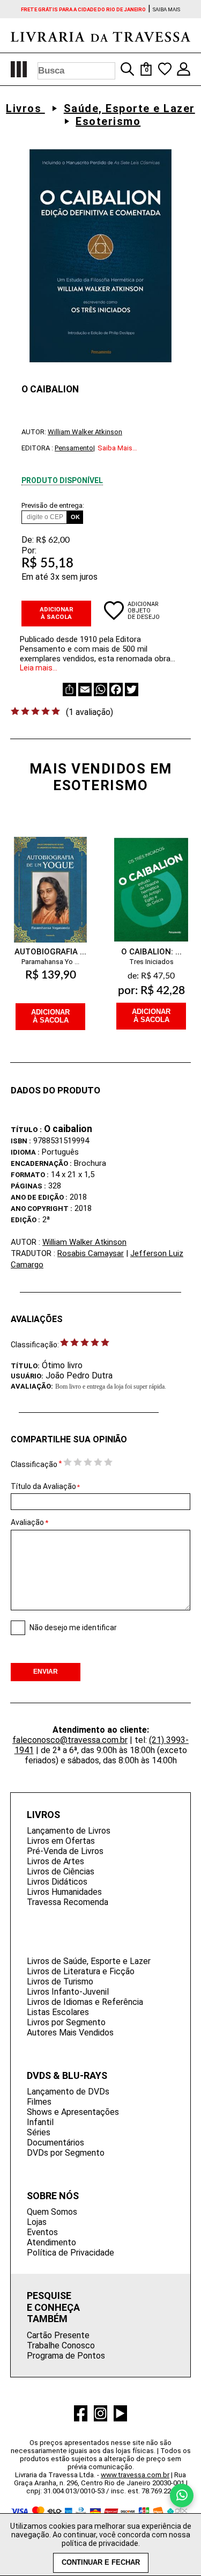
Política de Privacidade (70, 2253)
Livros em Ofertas (61, 1841)
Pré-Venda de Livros (65, 1851)
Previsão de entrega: (53, 505)
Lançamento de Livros (69, 1831)
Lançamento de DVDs (68, 2092)
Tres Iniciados (151, 962)
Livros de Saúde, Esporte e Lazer (89, 1961)
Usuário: (27, 1376)
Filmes (39, 2102)
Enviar (46, 1672)
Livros (25, 108)
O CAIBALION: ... (151, 952)
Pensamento (74, 448)
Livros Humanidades (64, 1892)
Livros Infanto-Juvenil (68, 1992)
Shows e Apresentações (73, 2112)
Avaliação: (32, 1386)
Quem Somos (52, 2212)
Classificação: (35, 1345)
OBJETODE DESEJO (144, 614)
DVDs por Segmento (66, 2153)
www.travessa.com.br (135, 2475)
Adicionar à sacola (57, 613)
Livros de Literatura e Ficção (81, 1971)
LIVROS (43, 1815)
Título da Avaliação (45, 1486)
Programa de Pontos (66, 2356)
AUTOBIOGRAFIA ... (50, 952)
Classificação (34, 1464)
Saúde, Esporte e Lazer (129, 108)
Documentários (55, 2143)
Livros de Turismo (60, 1982)
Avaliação (27, 1522)
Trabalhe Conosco (61, 2345)
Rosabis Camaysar (91, 1253)
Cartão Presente (58, 2335)
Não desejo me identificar (73, 1628)
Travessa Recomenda (68, 1902)
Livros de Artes (55, 1861)
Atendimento (51, 2242)
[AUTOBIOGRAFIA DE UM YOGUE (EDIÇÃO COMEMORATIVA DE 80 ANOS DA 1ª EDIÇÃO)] (50, 880)
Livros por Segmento (66, 2022)
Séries (39, 2132)
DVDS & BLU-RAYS (67, 2075)
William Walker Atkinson (85, 432)
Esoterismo (108, 121)
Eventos (42, 2232)
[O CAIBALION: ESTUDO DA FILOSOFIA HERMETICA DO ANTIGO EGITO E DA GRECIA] (151, 880)
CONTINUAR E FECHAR (101, 2563)
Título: (25, 1366)
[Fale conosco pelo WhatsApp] (182, 2495)
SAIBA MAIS (166, 9)
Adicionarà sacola (50, 1016)
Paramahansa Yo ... (50, 962)
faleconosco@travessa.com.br (70, 1740)
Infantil (40, 2122)
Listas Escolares (58, 2012)
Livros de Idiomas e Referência (85, 2002)
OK (75, 517)
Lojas (37, 2222)
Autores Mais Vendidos (70, 2033)
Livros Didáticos (57, 1882)
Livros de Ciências (61, 1871)
